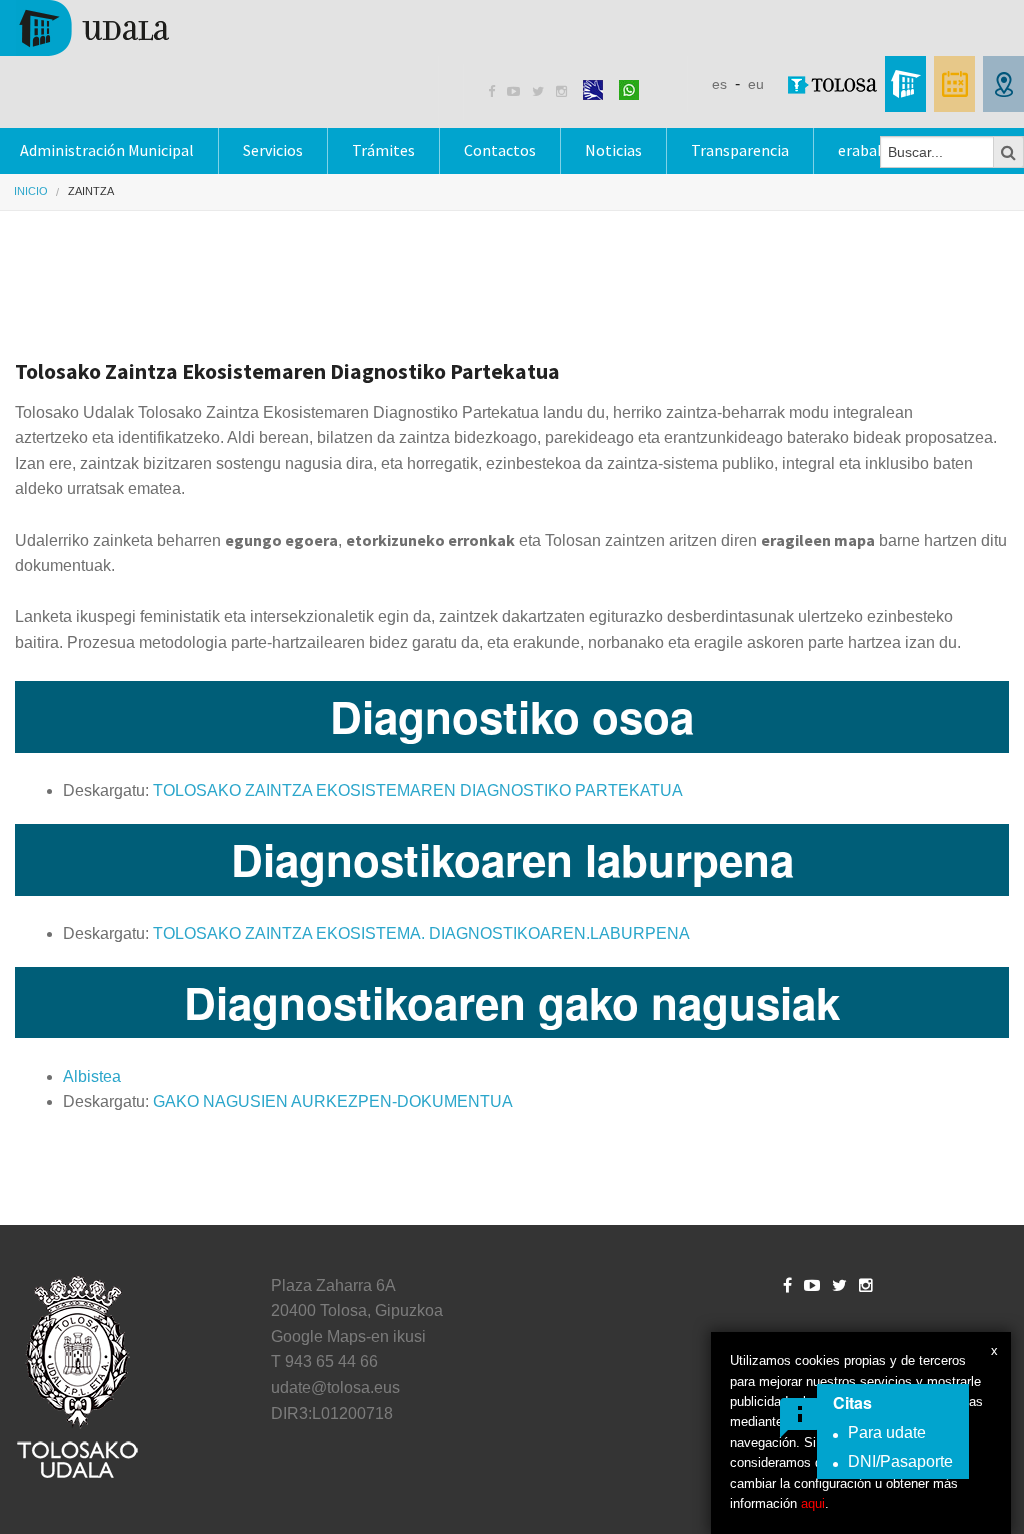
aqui (813, 1503)
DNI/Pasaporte (900, 1461)
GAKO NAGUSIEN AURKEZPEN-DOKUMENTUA (333, 1101)
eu (756, 84)
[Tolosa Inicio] (92, 26)
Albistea (92, 1076)
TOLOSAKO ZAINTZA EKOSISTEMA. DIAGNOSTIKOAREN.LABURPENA (421, 933)
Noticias (613, 150)
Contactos (500, 150)
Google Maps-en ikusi (348, 1336)
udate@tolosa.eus (335, 1387)
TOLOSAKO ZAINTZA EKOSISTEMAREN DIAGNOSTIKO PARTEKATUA (418, 790)
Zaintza (91, 191)
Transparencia (740, 150)
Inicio (31, 191)
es (719, 84)
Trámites (383, 150)
